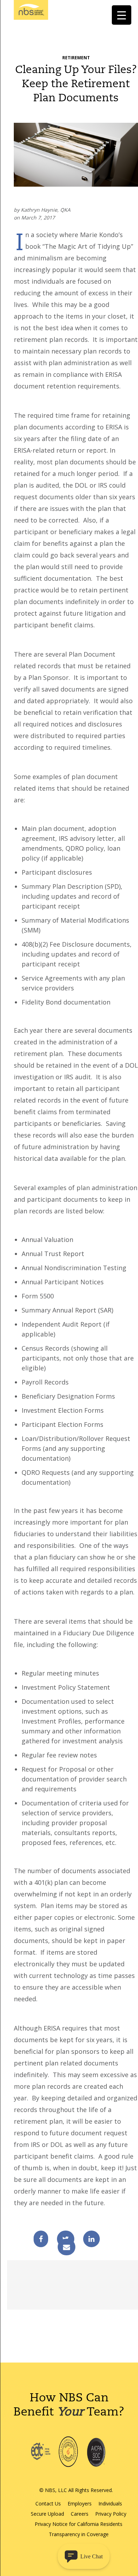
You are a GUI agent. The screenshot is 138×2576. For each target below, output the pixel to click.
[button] (84, 2556)
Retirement (76, 58)
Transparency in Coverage (79, 2534)
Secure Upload (47, 2514)
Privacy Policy (111, 2514)
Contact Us (48, 2503)
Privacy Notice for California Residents (79, 2524)
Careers (80, 2514)
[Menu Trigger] (122, 15)
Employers (80, 2503)
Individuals (110, 2503)
